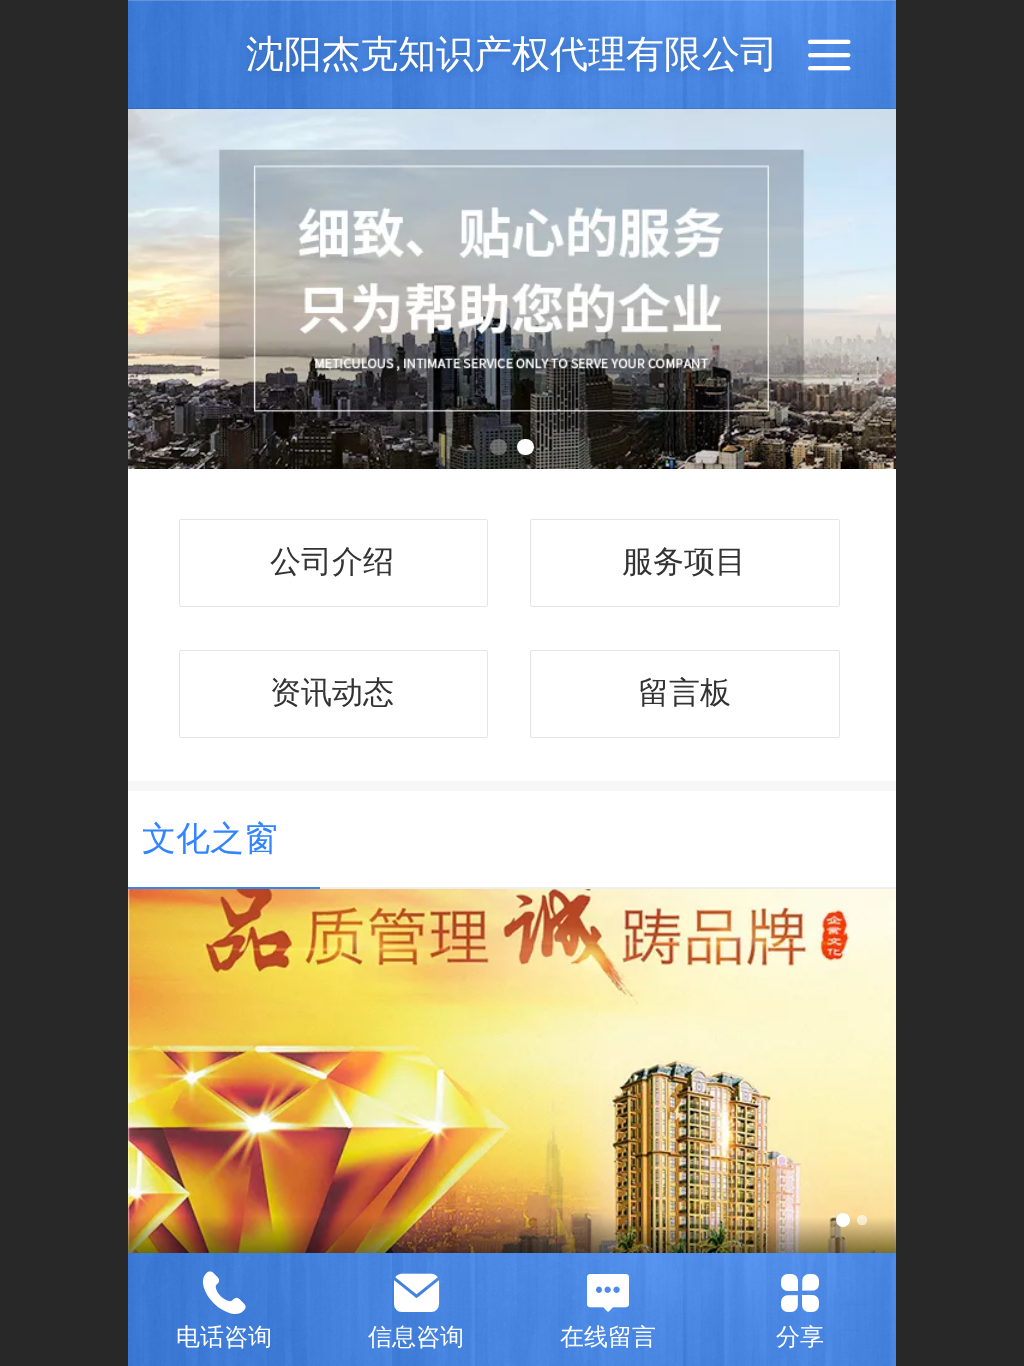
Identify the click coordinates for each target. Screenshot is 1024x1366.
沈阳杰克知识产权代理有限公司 (512, 53)
